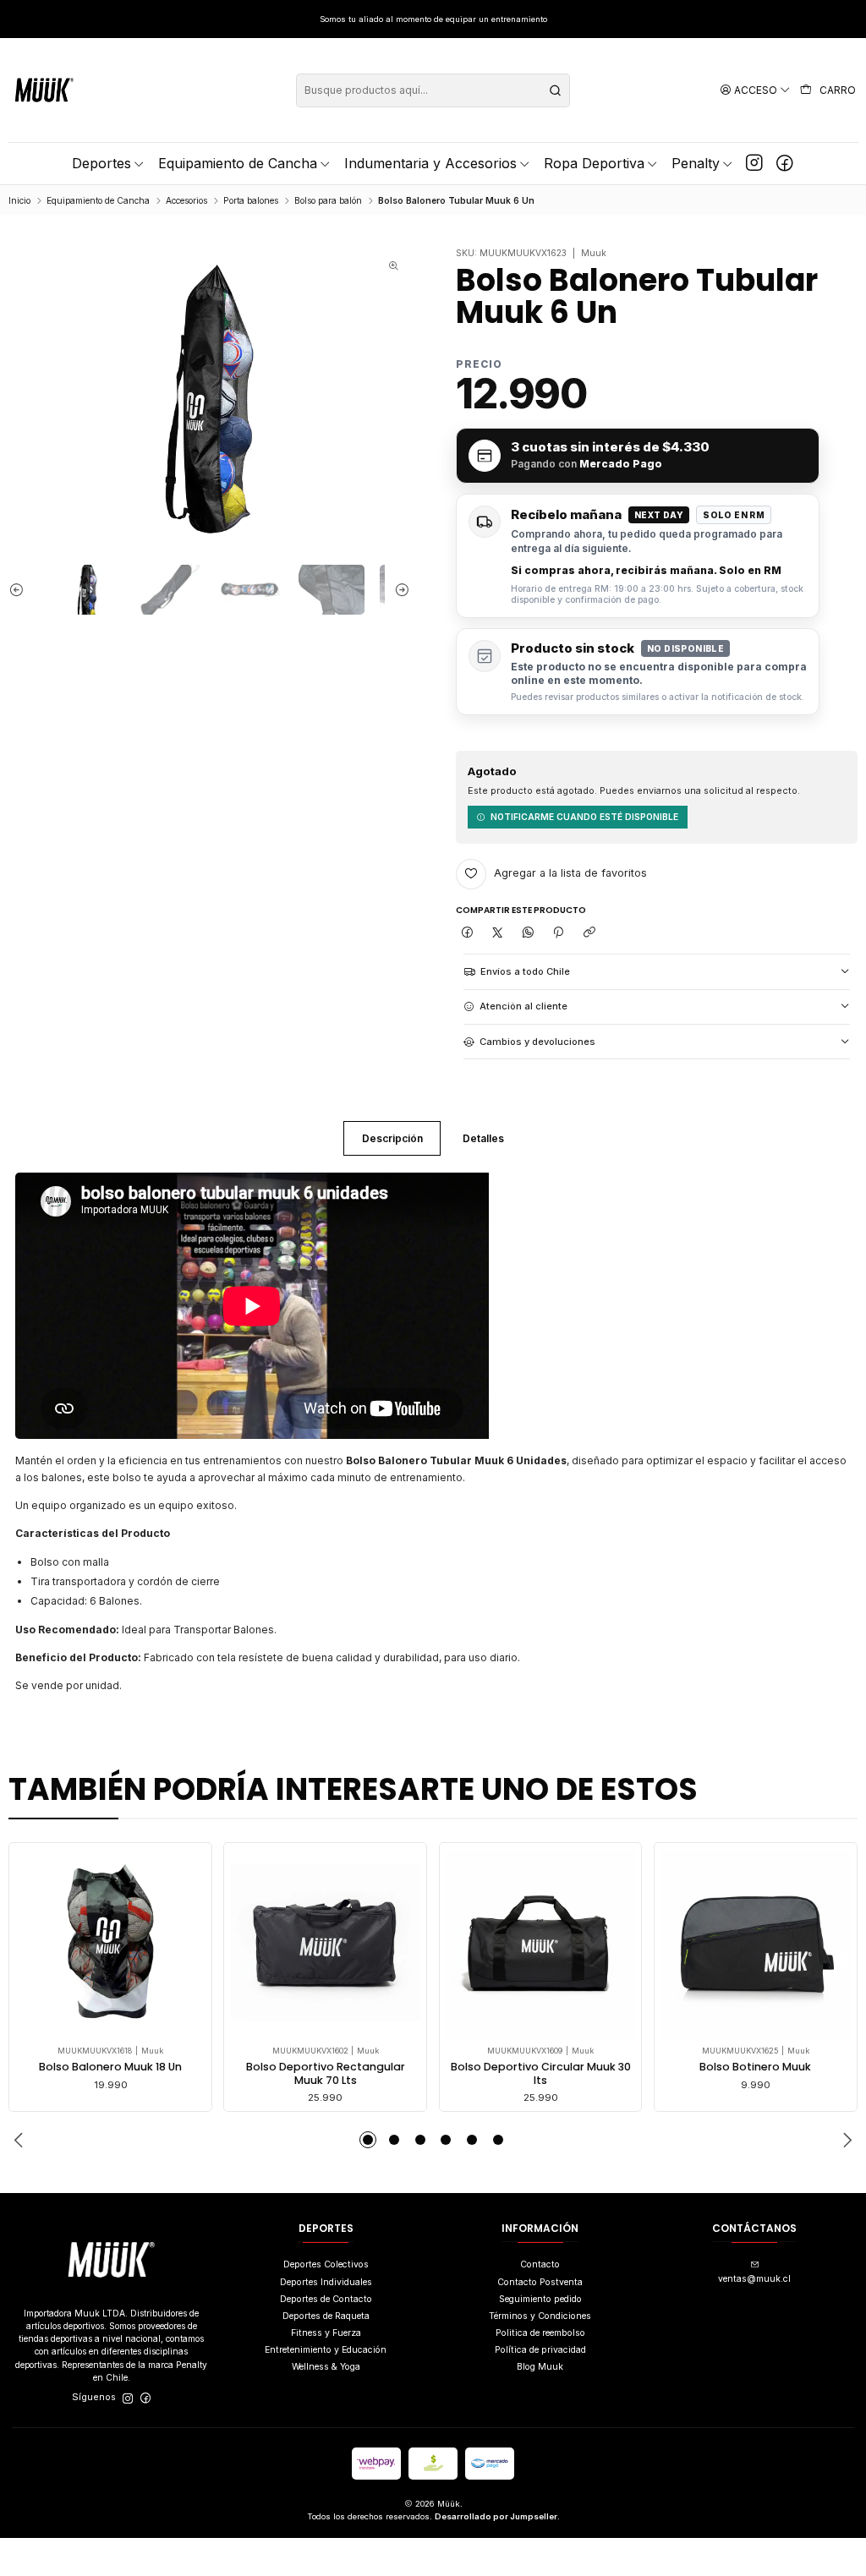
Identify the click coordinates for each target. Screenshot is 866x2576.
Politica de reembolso (540, 2333)
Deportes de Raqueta (326, 2316)
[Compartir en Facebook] (466, 933)
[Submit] (556, 90)
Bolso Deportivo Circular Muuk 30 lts (541, 2073)
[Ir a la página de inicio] (44, 90)
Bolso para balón (328, 200)
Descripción (392, 1138)
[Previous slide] (21, 590)
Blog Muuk (540, 2367)
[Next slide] (397, 590)
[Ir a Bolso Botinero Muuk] (755, 1944)
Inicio (19, 200)
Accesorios (186, 200)
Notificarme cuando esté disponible (584, 817)
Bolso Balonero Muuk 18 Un (110, 2067)
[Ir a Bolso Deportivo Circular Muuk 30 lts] (540, 1944)
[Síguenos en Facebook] (785, 163)
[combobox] (433, 90)
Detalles (483, 1138)
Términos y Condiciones (540, 2316)
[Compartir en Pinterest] (559, 933)
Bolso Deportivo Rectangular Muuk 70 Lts (326, 2073)
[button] (368, 2140)
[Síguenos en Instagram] (754, 163)
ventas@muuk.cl (754, 2279)
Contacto (540, 2264)
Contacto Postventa (540, 2282)
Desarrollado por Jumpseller (496, 2516)
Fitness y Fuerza (326, 2333)
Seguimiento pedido (540, 2299)
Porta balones (251, 200)
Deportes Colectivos (326, 2264)
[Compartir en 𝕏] (497, 933)
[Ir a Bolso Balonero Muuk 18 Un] (111, 1944)
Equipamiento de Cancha (98, 200)
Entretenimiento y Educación (326, 2350)
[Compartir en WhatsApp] (528, 933)
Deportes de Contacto (326, 2299)
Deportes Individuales (326, 2282)
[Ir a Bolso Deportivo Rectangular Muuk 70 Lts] (326, 1944)
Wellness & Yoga (326, 2367)
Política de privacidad (540, 2350)
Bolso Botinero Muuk (755, 2067)
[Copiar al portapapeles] (589, 933)
